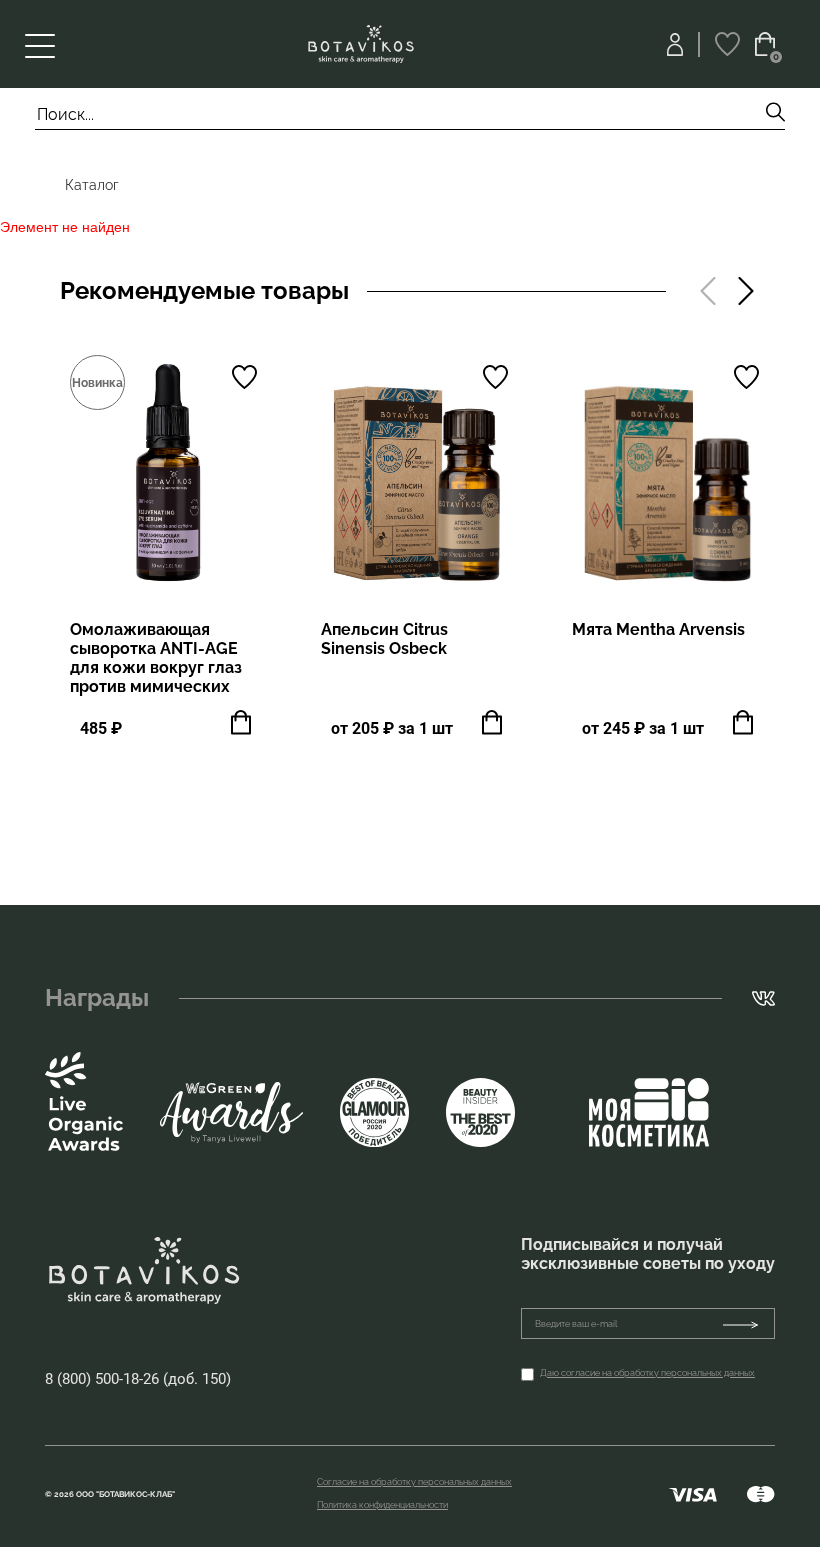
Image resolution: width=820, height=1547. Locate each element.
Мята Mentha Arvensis (658, 629)
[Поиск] (775, 114)
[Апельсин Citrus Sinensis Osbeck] (416, 475)
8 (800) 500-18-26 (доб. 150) (138, 1379)
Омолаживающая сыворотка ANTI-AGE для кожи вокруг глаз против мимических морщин (156, 667)
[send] (748, 1323)
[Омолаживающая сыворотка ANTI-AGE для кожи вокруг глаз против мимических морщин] (165, 475)
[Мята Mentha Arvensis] (667, 475)
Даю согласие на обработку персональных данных (647, 1373)
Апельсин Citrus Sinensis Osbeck (384, 639)
